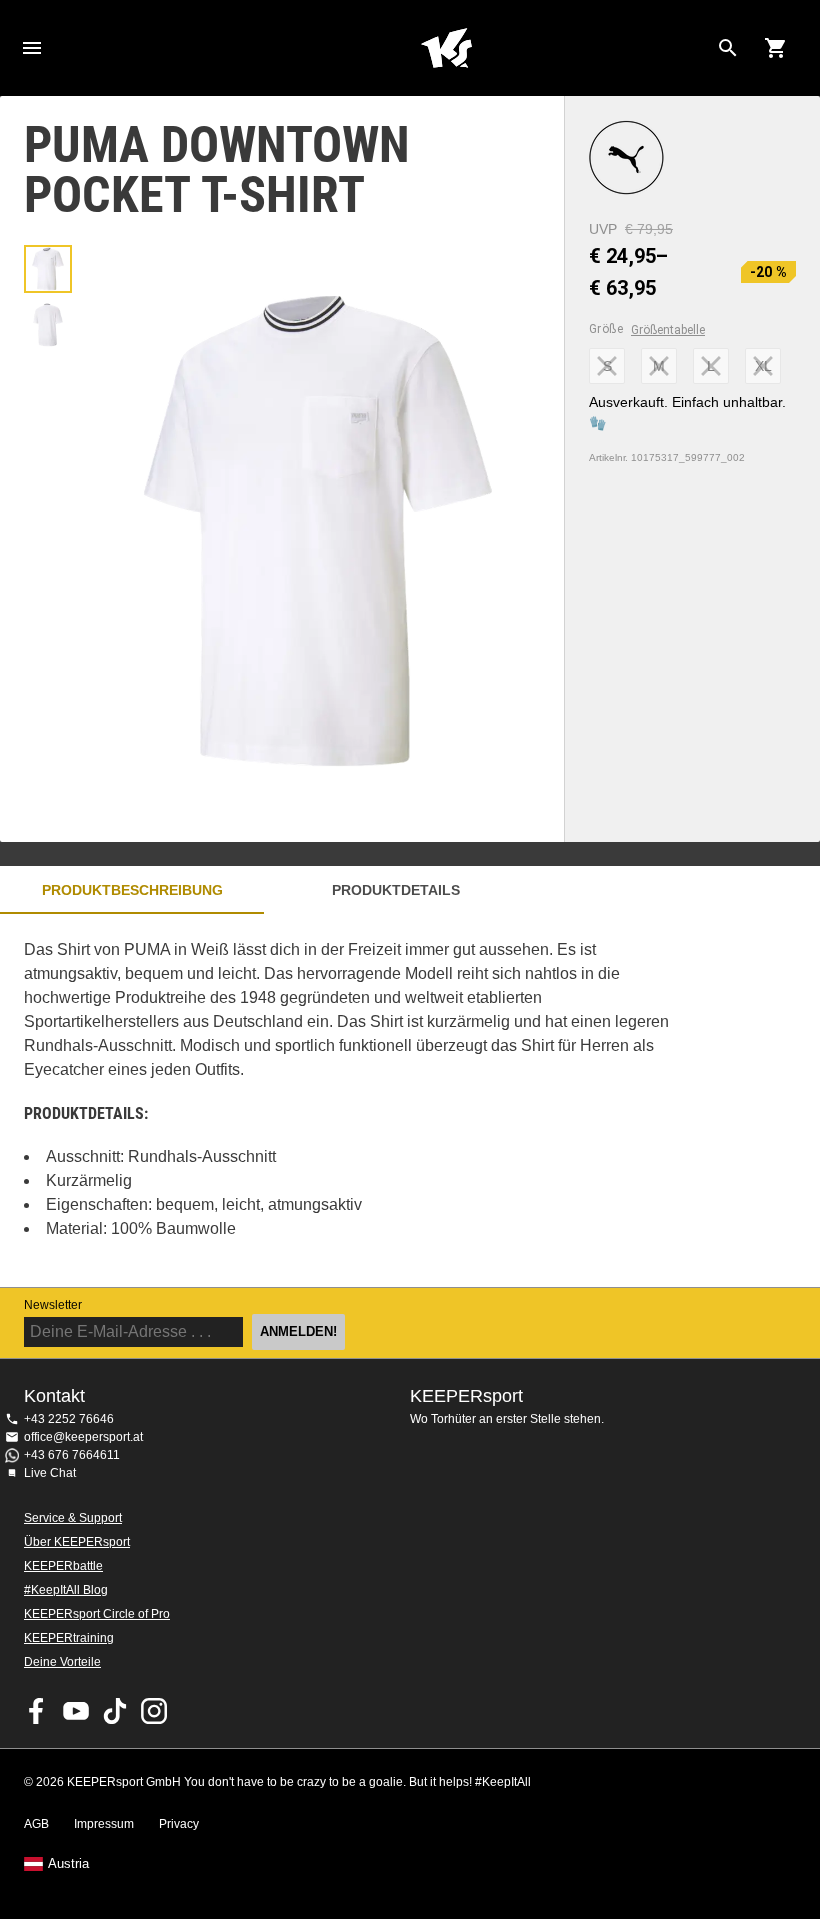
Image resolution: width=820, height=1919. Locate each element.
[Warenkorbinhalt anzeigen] (776, 48)
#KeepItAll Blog (66, 1590)
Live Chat (50, 1473)
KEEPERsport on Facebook (37, 1711)
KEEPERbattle (63, 1566)
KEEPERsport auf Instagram (154, 1711)
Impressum (104, 1824)
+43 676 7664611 (72, 1455)
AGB (36, 1824)
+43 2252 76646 (69, 1419)
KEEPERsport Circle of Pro (97, 1614)
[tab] (48, 269)
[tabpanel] (350, 1100)
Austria (68, 1864)
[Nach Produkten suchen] (728, 48)
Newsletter (53, 1305)
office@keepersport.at (83, 1437)
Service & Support (73, 1518)
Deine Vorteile (62, 1662)
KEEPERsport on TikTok (115, 1711)
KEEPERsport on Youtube (76, 1711)
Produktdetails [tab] (396, 890)
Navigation (32, 48)
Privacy (179, 1824)
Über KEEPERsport (77, 1542)
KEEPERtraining (69, 1638)
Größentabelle (668, 330)
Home (446, 48)
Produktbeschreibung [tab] (132, 890)
